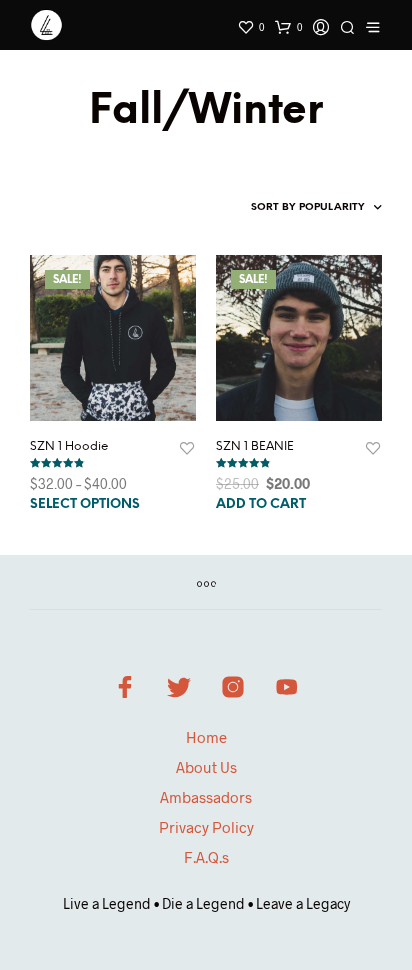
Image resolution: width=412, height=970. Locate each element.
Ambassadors (206, 797)
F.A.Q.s (206, 857)
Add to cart (261, 504)
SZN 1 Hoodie (69, 446)
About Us (206, 767)
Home (206, 737)
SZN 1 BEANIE (255, 446)
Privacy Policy (206, 827)
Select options (85, 504)
